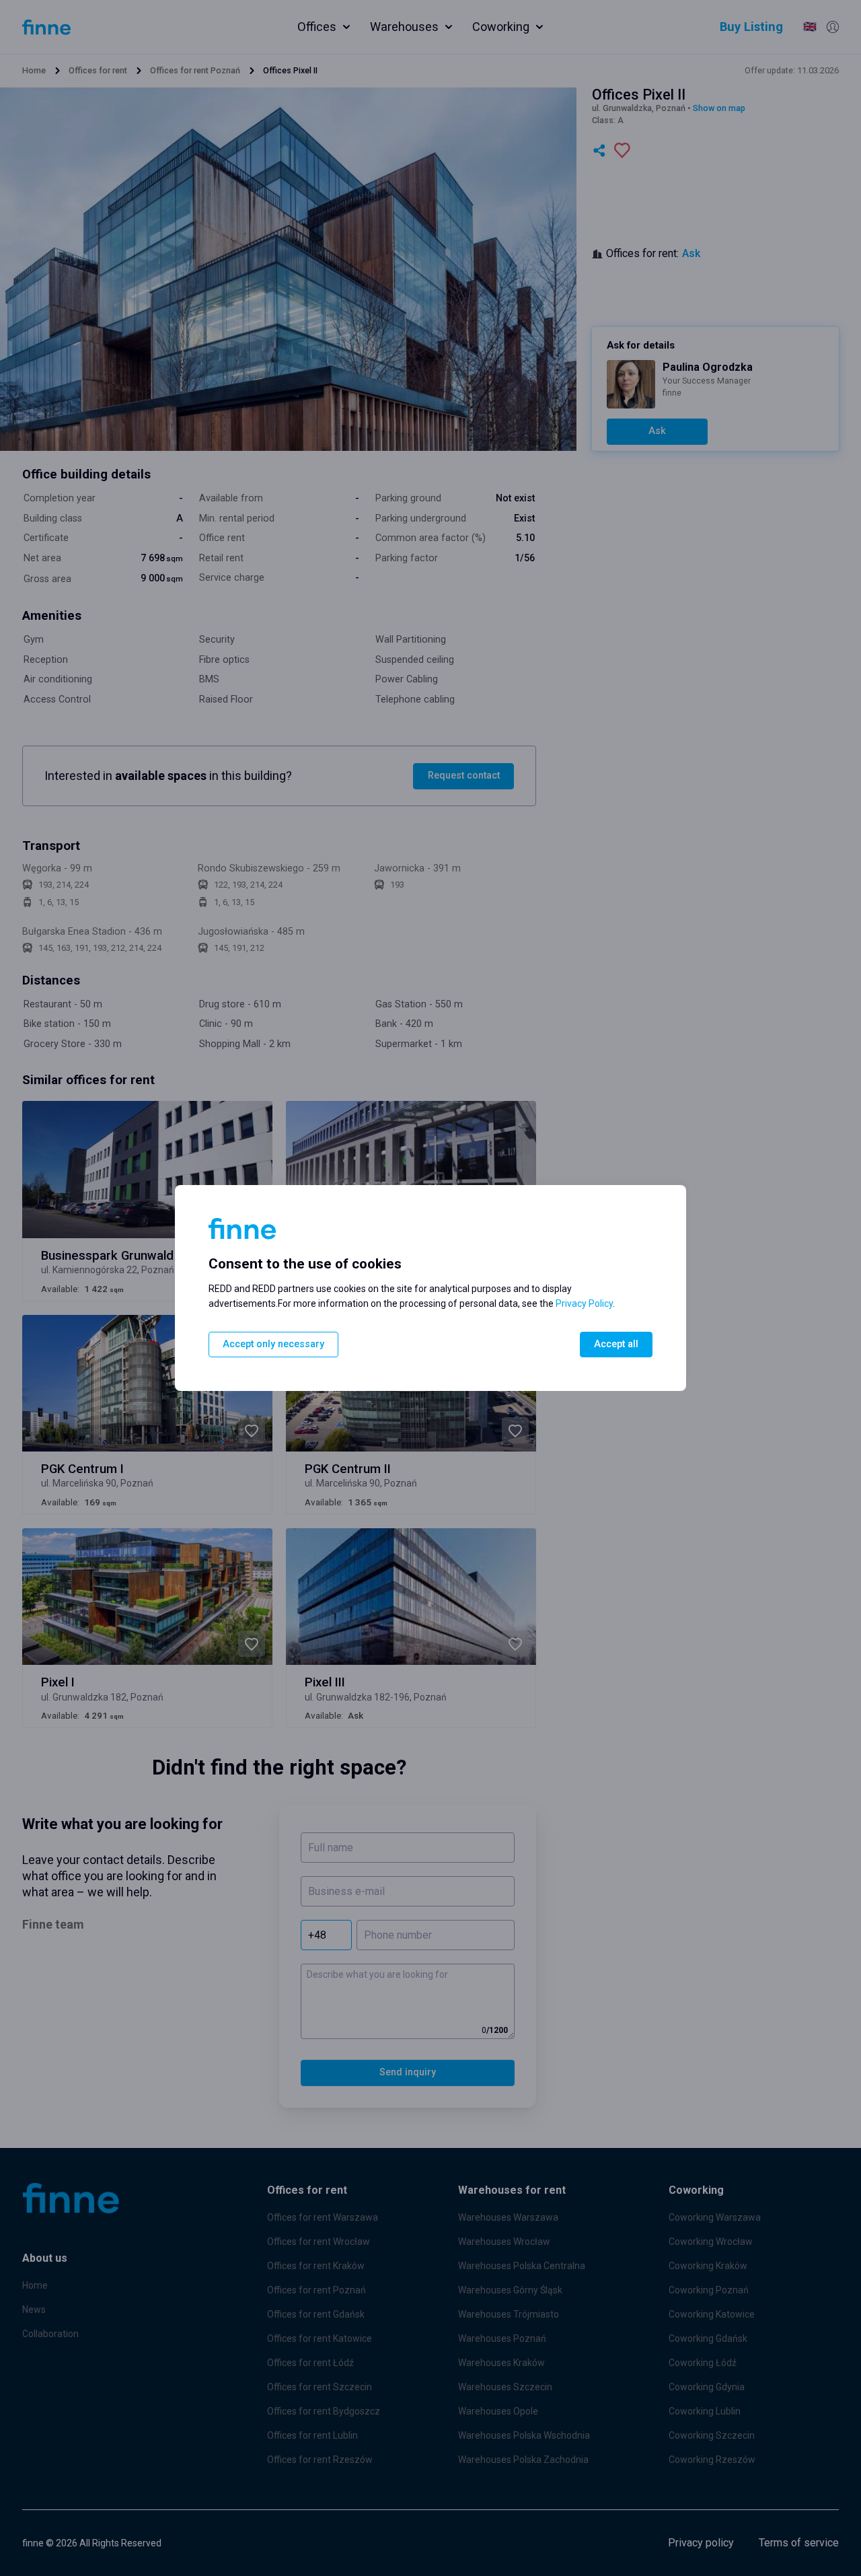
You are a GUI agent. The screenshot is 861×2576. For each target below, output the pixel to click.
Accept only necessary (273, 1344)
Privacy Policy (584, 1303)
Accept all (616, 1344)
